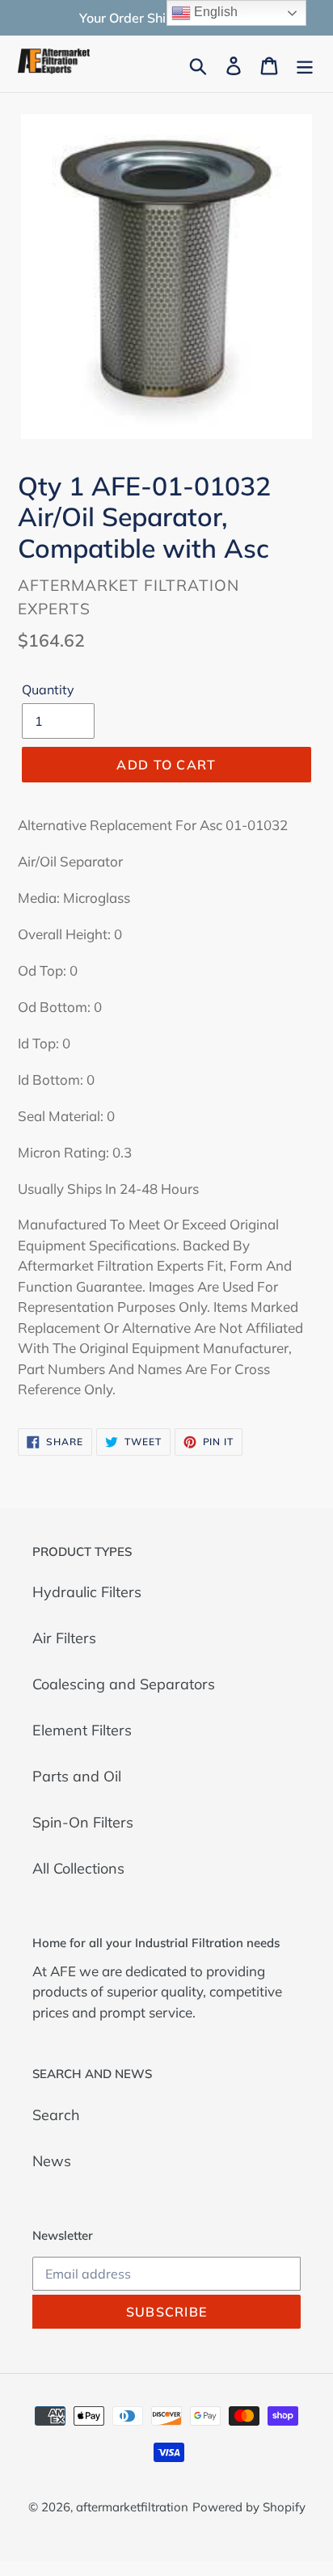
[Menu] (305, 64)
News (52, 2161)
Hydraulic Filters (87, 1592)
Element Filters (82, 1730)
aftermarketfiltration (132, 2507)
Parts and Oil (77, 1776)
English (214, 12)
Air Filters (64, 1638)
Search (56, 2115)
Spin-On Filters (83, 1822)
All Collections (78, 1868)
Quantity (48, 689)
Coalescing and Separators (124, 1684)
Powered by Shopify (249, 2507)
